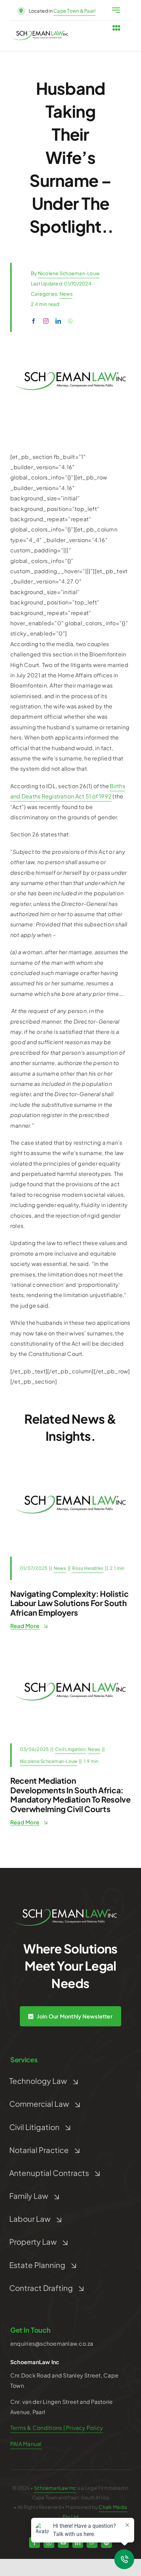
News (66, 294)
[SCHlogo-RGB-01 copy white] (65, 1912)
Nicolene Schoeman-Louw (69, 273)
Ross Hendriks (88, 1568)
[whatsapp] (70, 321)
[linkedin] (58, 321)
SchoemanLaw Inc (55, 2488)
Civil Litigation (70, 1749)
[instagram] (46, 321)
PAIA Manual (26, 2444)
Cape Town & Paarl (74, 11)
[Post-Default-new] (70, 1464)
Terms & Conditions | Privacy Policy (57, 2428)
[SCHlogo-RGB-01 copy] (40, 33)
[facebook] (34, 321)
